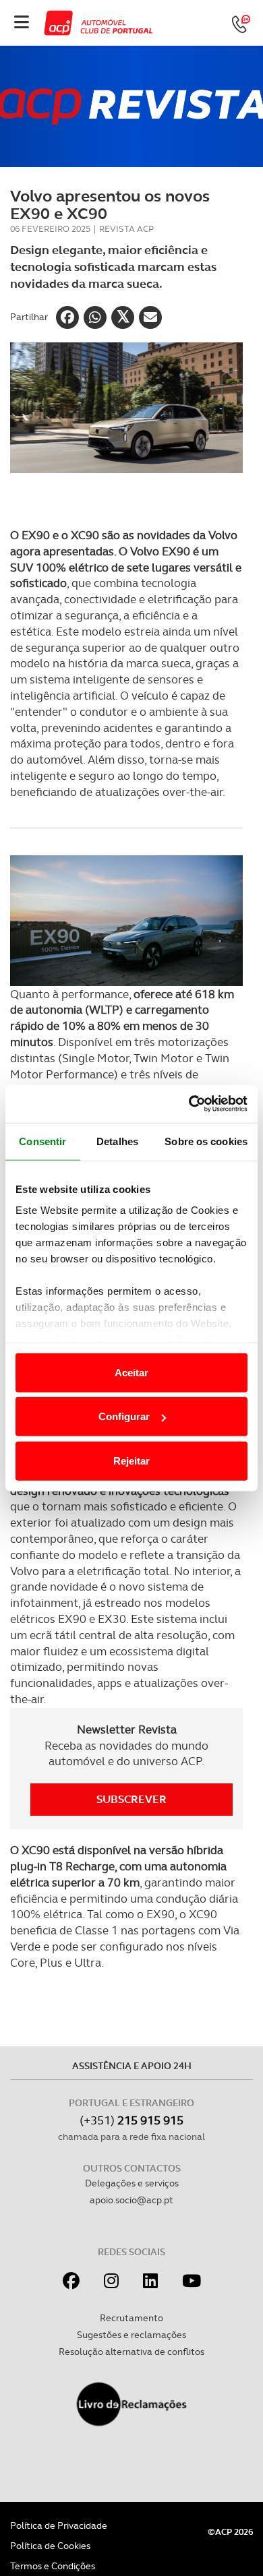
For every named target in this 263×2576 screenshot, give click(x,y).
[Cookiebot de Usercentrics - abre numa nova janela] (189, 1104)
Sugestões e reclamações (131, 2335)
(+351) (131, 2120)
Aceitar (131, 1372)
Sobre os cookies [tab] (206, 1141)
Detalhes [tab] (117, 1141)
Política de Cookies (50, 2546)
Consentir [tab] (42, 1141)
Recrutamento (131, 2318)
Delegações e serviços (132, 2183)
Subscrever (131, 1799)
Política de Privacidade (59, 2525)
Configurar (124, 1416)
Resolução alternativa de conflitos (131, 2352)
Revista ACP (126, 229)
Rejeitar (131, 1460)
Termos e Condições (53, 2566)
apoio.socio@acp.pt (131, 2200)
